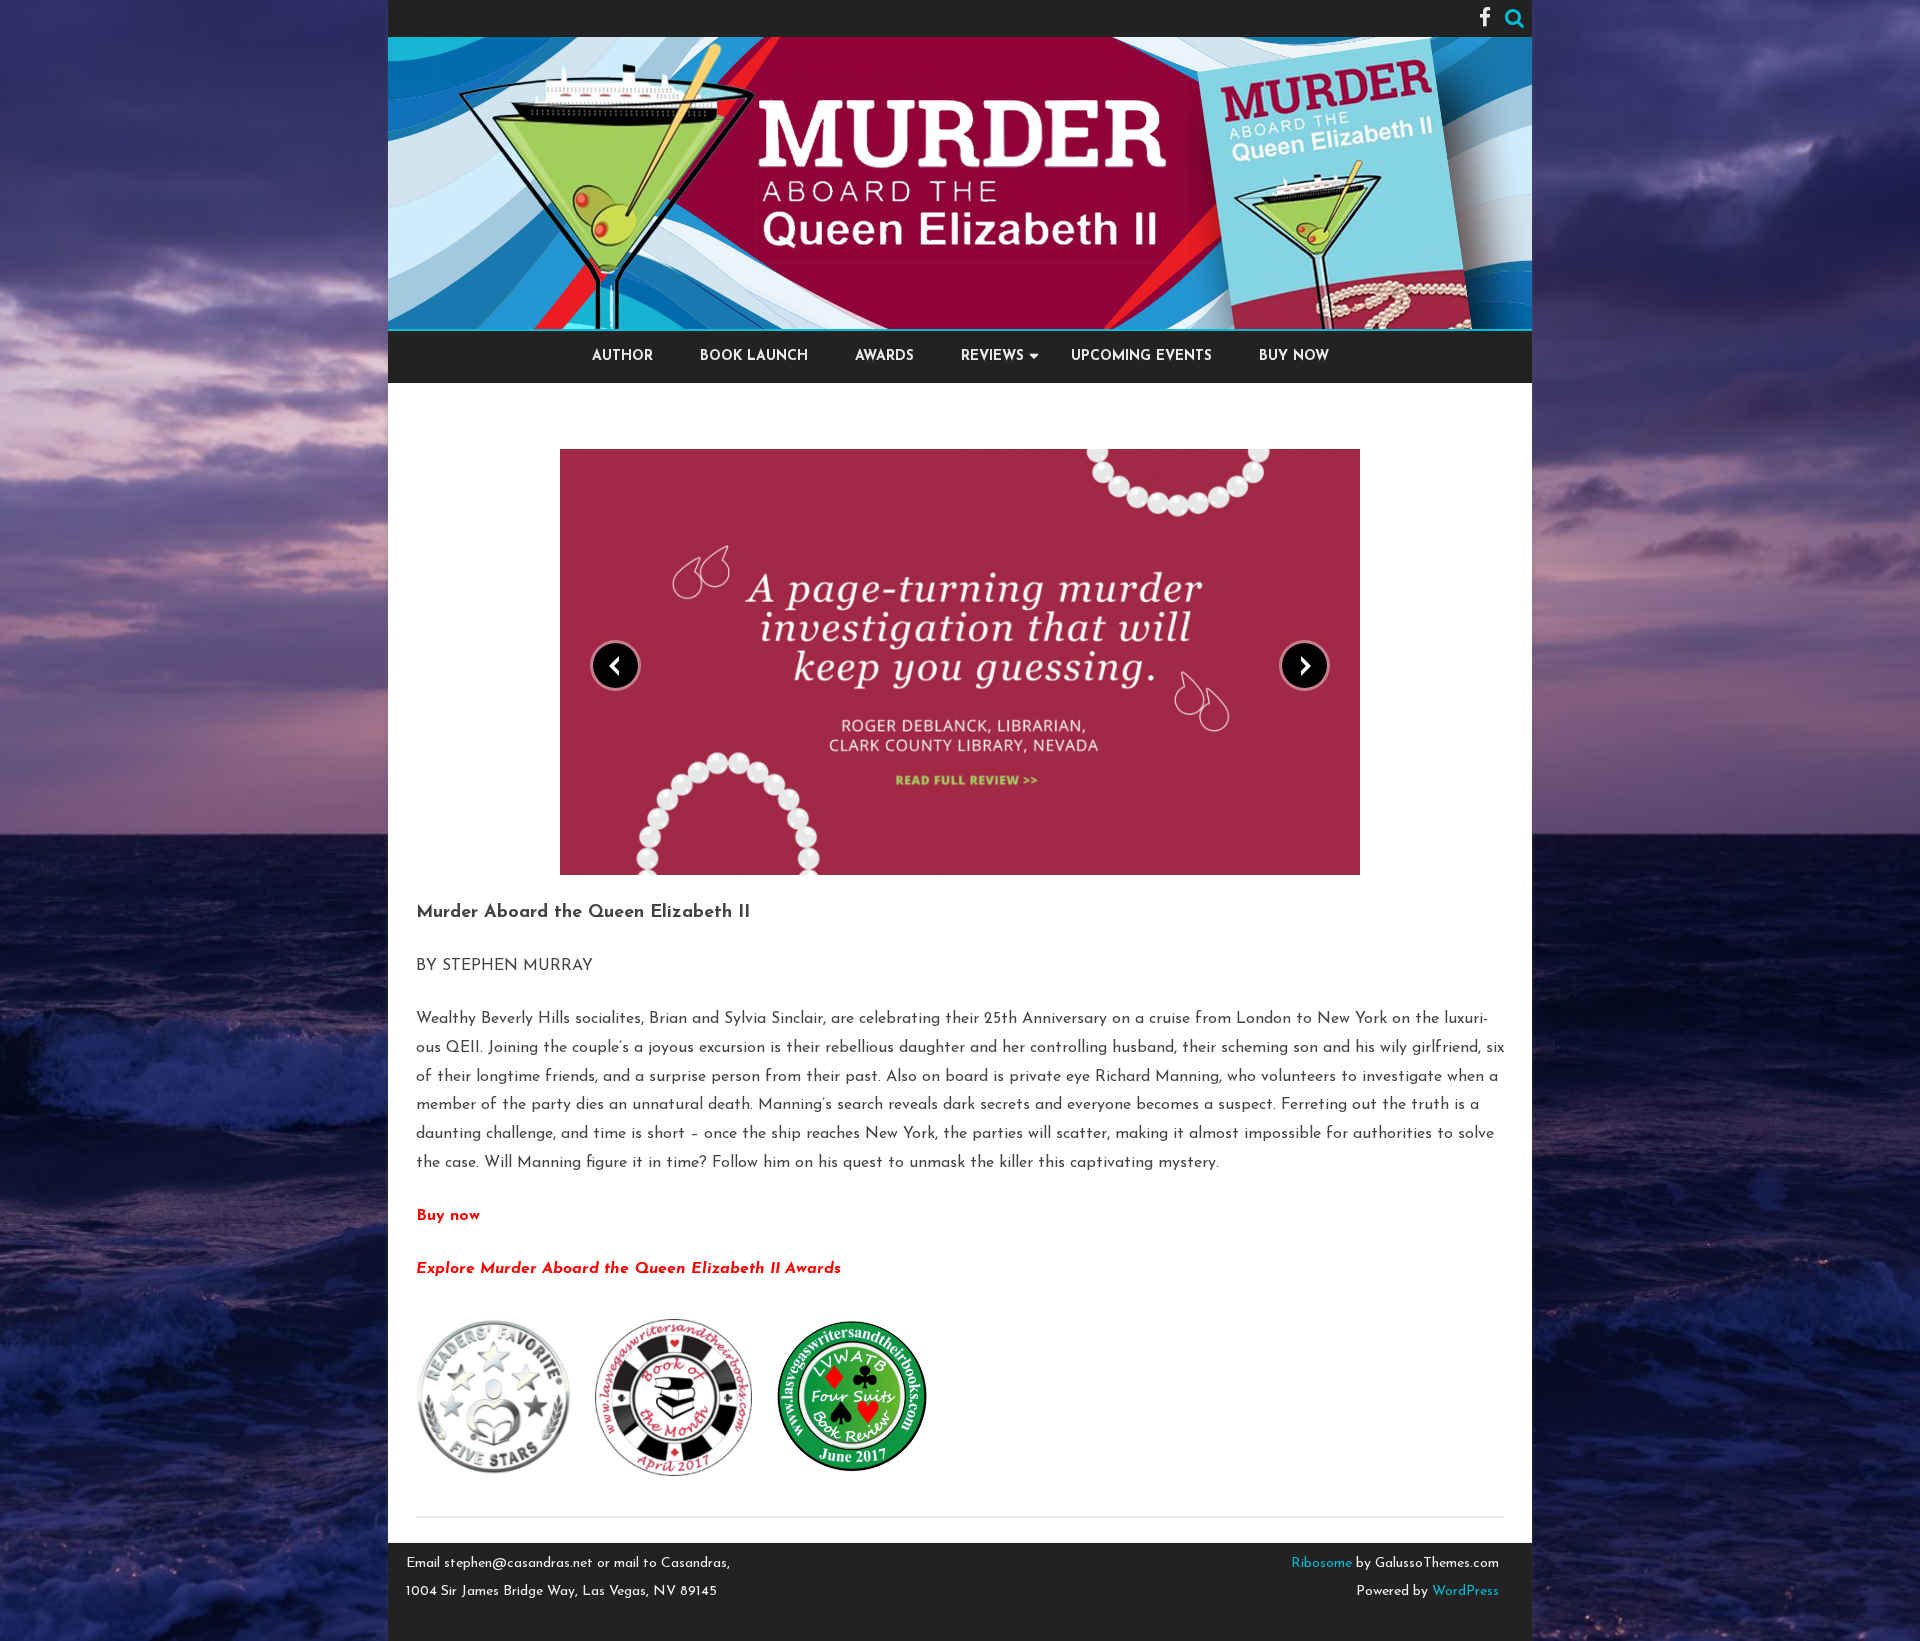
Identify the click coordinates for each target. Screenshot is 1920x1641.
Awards (884, 356)
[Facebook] (1485, 19)
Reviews (992, 356)
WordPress (1463, 1591)
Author (622, 356)
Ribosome (1321, 1563)
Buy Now (1294, 356)
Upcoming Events (1141, 356)
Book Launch (754, 356)
